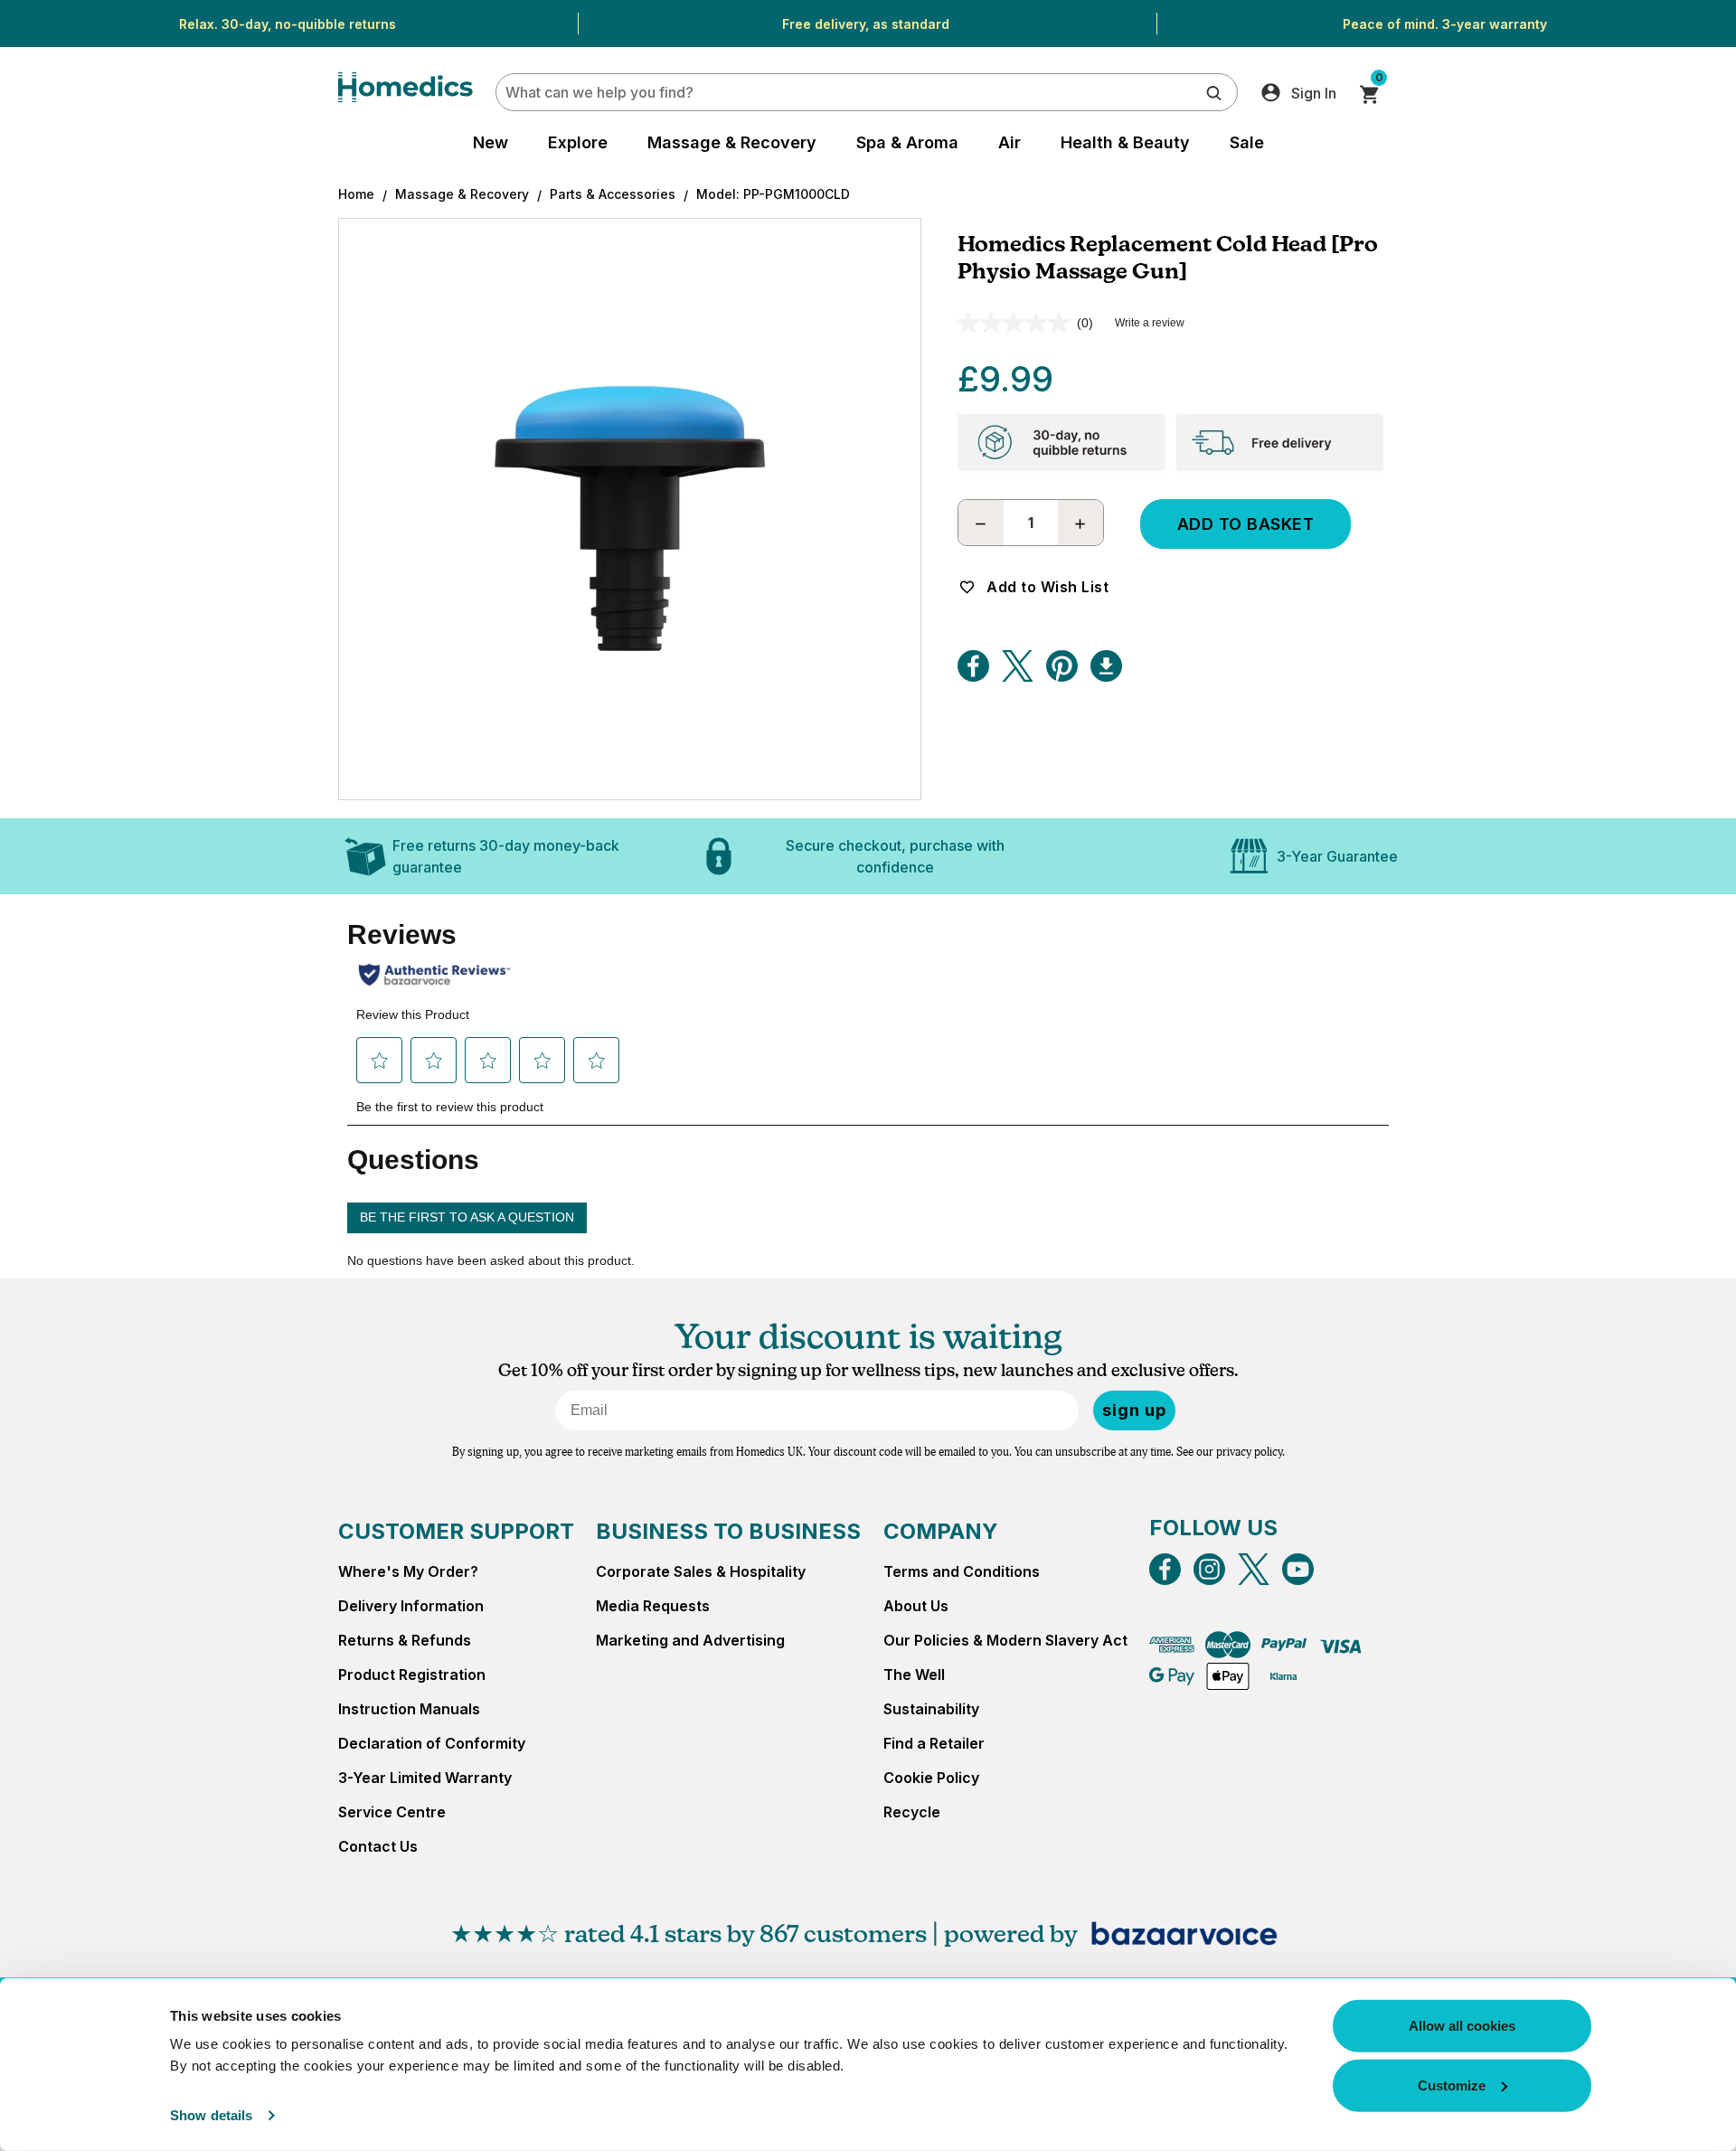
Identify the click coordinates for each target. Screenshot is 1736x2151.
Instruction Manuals (409, 1709)
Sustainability (931, 1709)
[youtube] (1298, 1569)
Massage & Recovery (732, 142)
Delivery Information (411, 1606)
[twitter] (1254, 1569)
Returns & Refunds (405, 1640)
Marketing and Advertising (690, 1640)
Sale (1247, 142)
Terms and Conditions (962, 1571)
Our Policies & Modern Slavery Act (1005, 1640)
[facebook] (1165, 1569)
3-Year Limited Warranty (425, 1778)
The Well (914, 1675)
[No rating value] (1017, 323)
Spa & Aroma (907, 142)
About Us (916, 1606)
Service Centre (392, 1812)
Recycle (912, 1812)
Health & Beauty (1125, 142)
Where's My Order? (408, 1571)
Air (1010, 142)
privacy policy (1249, 1452)
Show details (211, 2115)
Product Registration (412, 1675)
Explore (578, 142)
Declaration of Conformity (432, 1743)
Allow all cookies (1462, 2026)
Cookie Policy (931, 1778)
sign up (1134, 1410)
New (491, 142)
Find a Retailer (934, 1743)
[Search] (1214, 92)
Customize (1452, 2085)
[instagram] (1209, 1569)
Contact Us (378, 1846)
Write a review (1150, 323)
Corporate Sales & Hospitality (701, 1571)
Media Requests (653, 1606)
